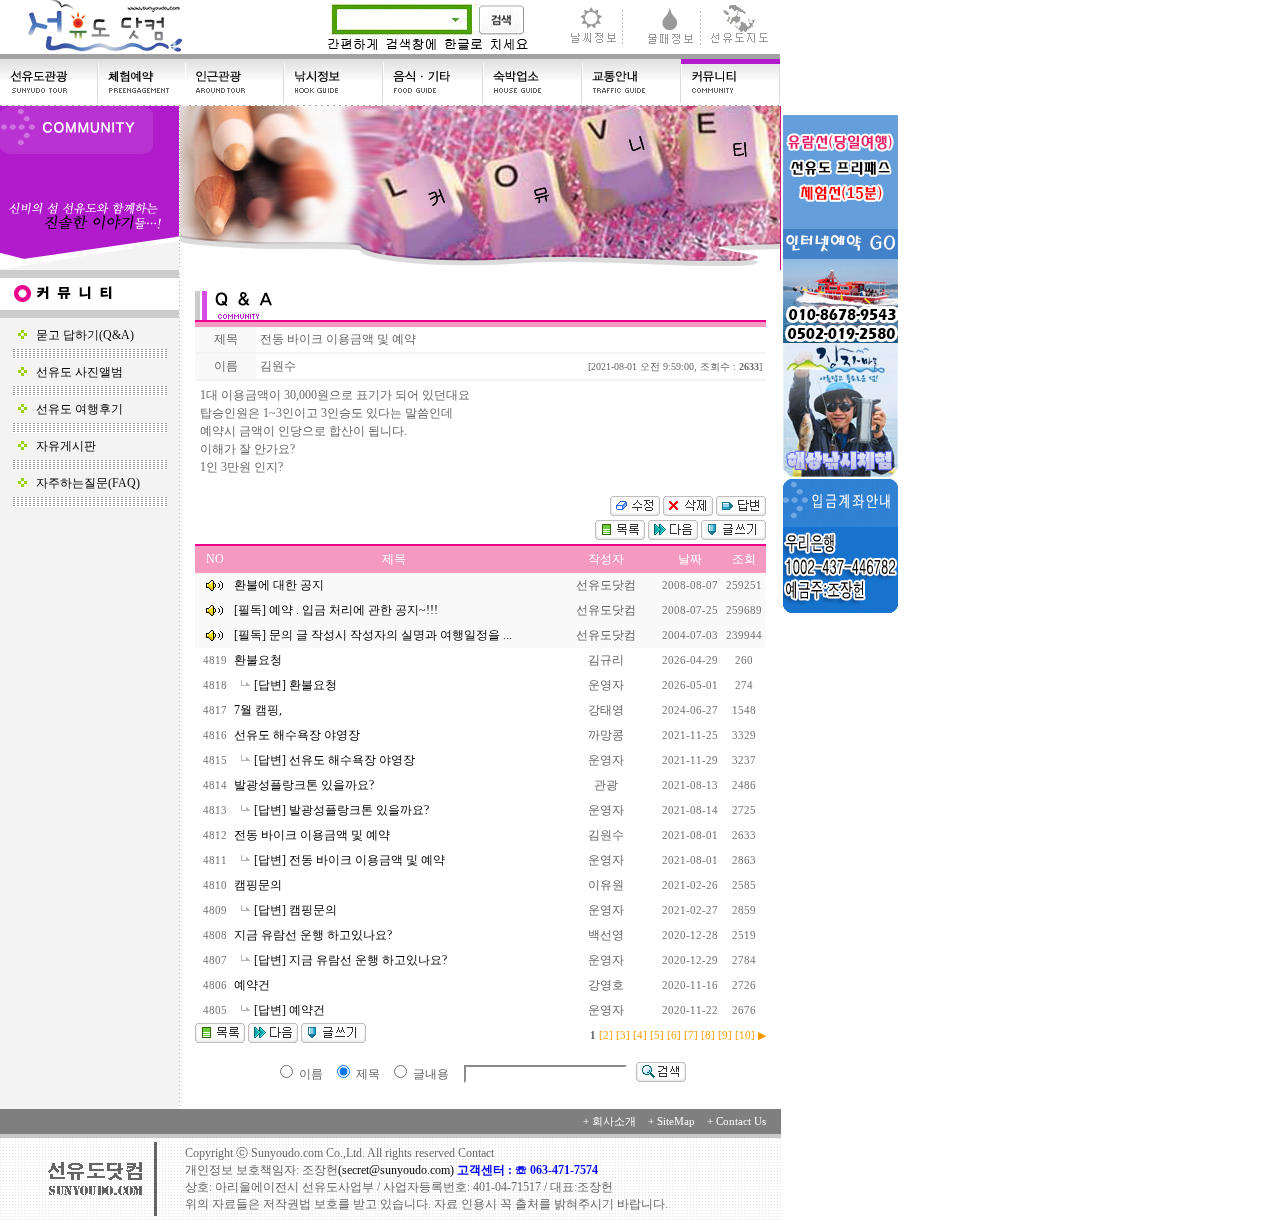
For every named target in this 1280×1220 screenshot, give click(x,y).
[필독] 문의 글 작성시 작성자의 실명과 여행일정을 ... (373, 635)
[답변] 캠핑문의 (297, 910)
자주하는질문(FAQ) (83, 483)
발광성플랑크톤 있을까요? (305, 785)
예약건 (253, 985)
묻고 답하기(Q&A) (80, 335)
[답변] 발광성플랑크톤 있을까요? (343, 810)
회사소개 (614, 1121)
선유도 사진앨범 (75, 372)
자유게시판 (61, 446)
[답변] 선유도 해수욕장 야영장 (336, 760)
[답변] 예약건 (291, 1010)
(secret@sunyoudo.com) (397, 1170)
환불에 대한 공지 (279, 585)
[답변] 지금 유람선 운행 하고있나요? (352, 960)
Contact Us (741, 1121)
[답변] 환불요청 (297, 685)
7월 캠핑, (259, 710)
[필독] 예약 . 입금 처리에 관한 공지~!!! (336, 610)
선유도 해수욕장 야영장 (298, 735)
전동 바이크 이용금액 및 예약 (313, 835)
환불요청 (259, 660)
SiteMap (676, 1121)
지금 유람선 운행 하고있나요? (314, 935)
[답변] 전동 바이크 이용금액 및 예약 (351, 860)
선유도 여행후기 (75, 409)
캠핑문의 (259, 885)
